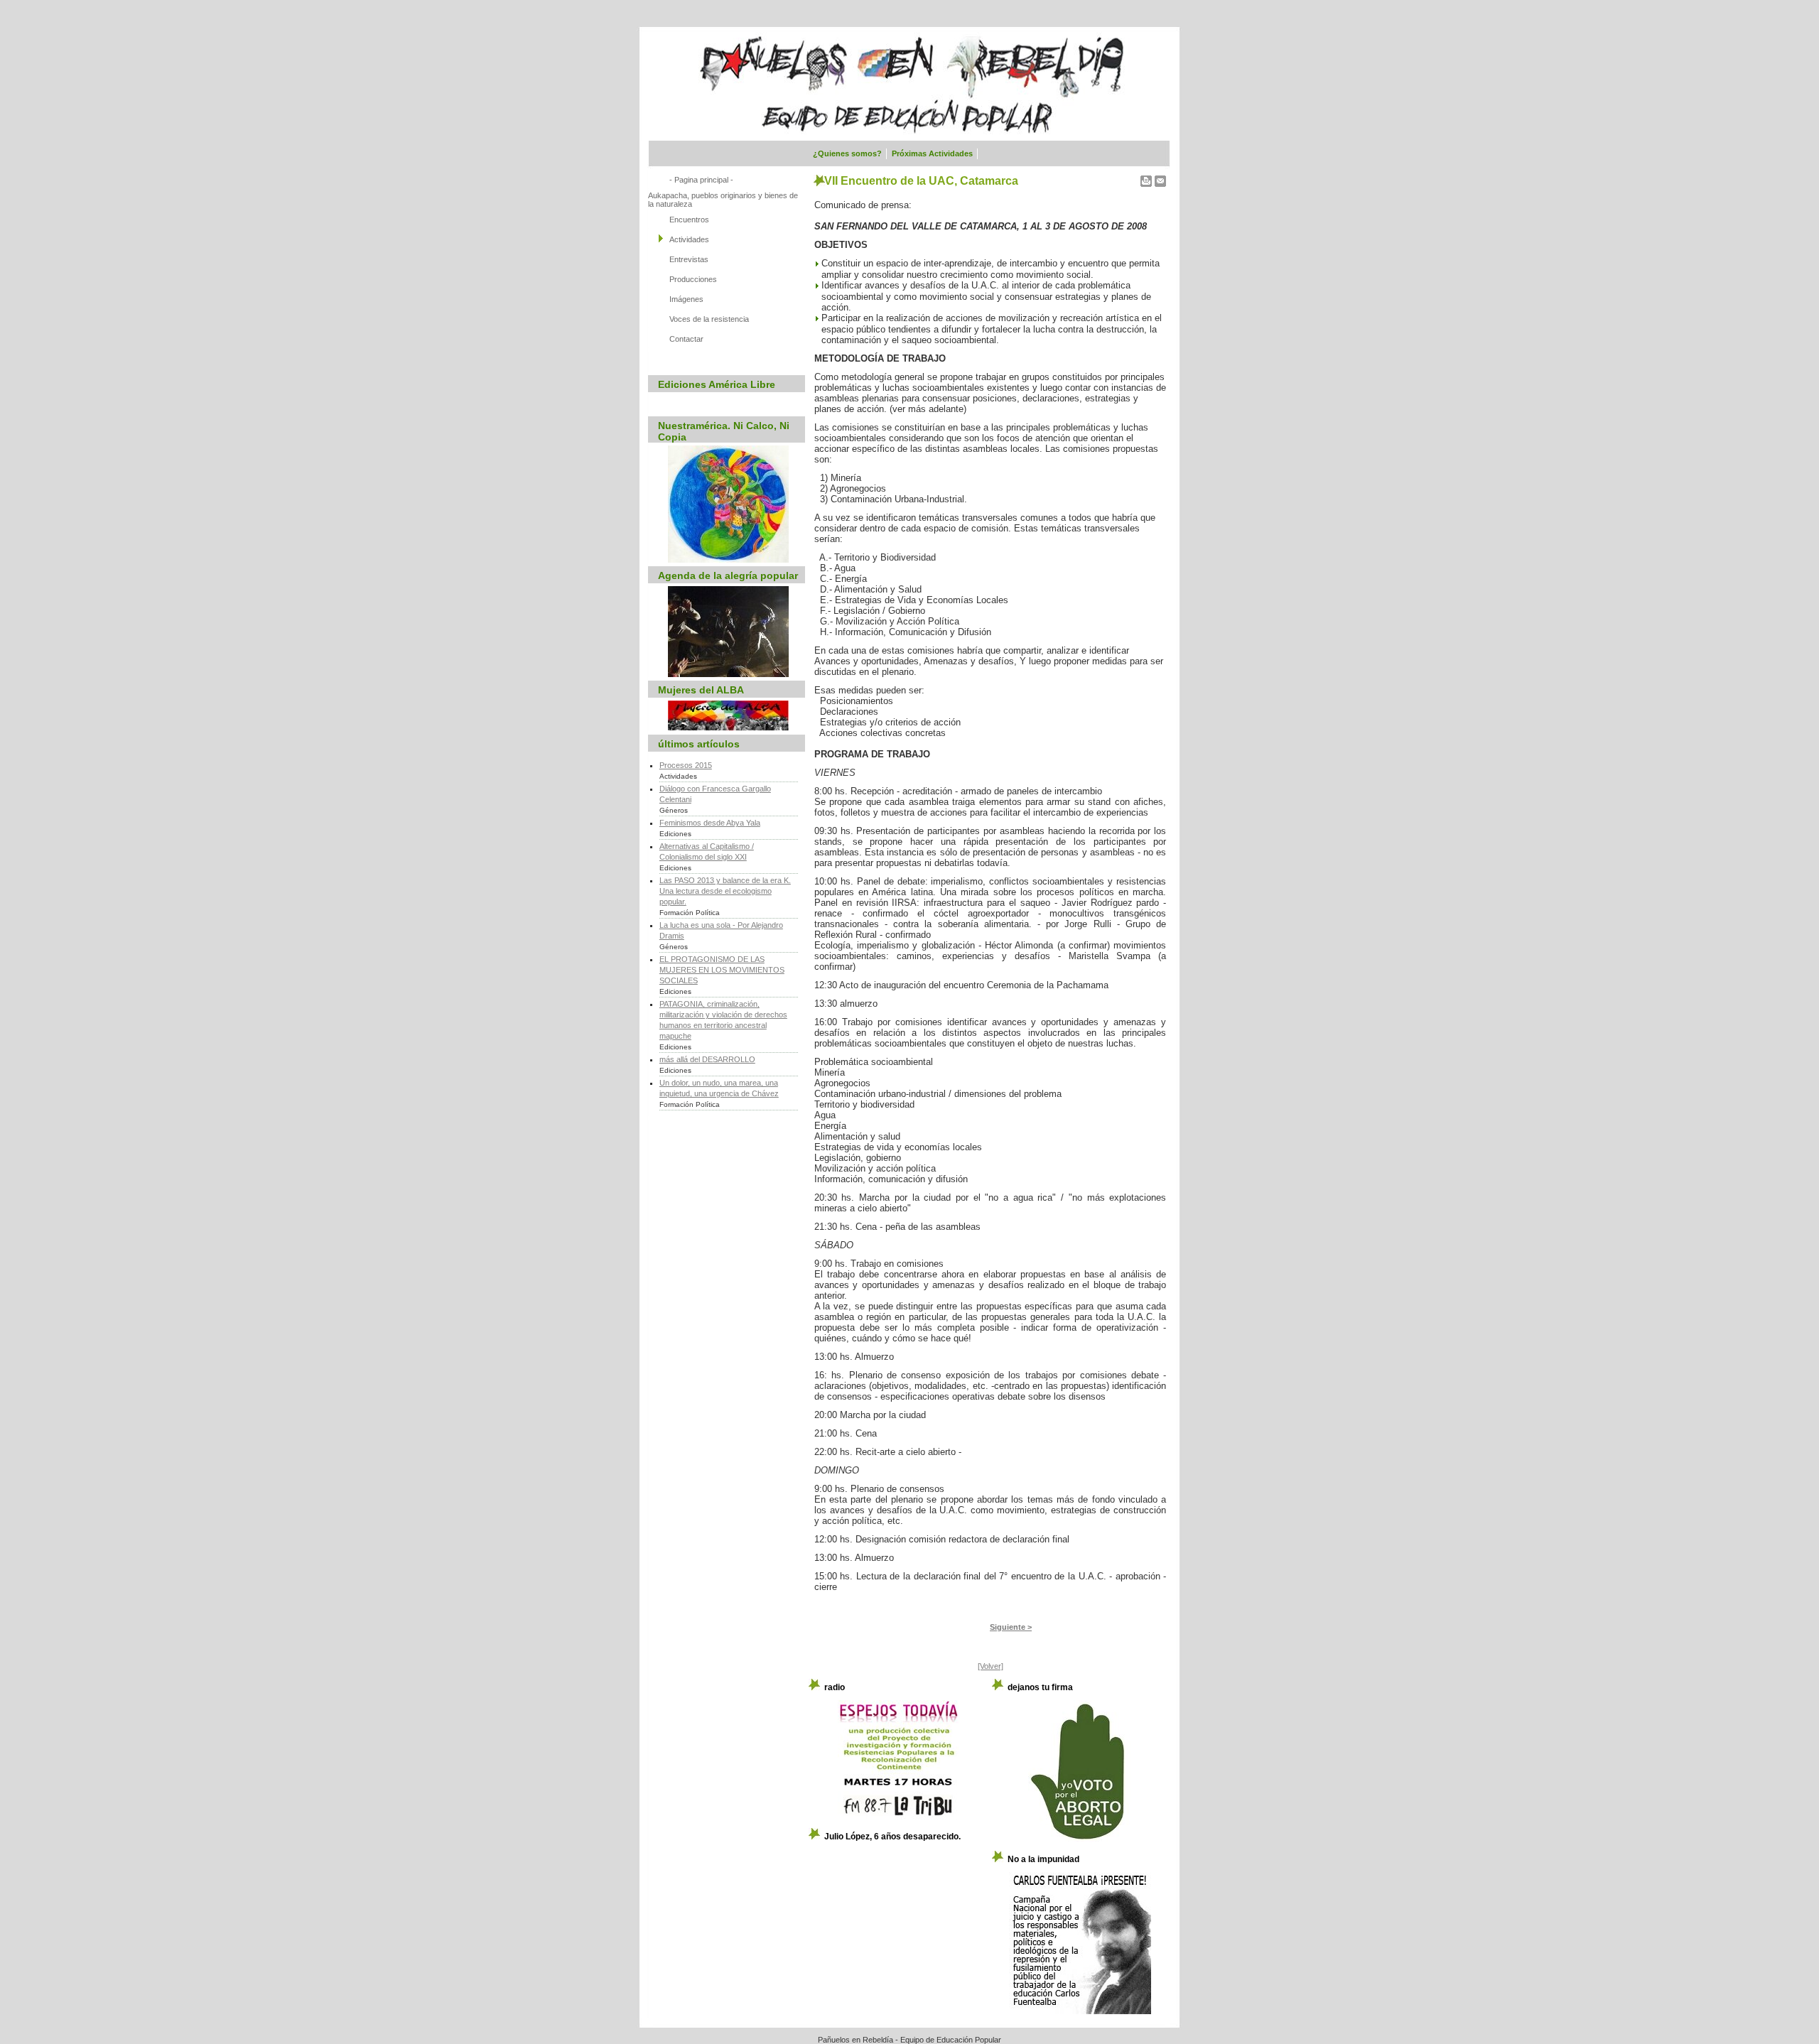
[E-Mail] (1160, 178)
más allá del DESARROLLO (707, 1059)
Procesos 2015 (686, 765)
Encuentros (689, 220)
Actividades (689, 239)
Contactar (686, 339)
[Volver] (991, 1666)
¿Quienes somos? (847, 153)
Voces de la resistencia (709, 319)
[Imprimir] (1146, 178)
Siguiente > (1011, 1627)
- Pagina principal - (701, 180)
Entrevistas (689, 259)
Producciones (693, 279)
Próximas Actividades (932, 153)
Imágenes (686, 299)
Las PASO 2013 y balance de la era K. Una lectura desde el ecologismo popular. (725, 891)
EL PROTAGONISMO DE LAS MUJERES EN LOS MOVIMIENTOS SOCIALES (722, 970)
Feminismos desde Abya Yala (710, 823)
